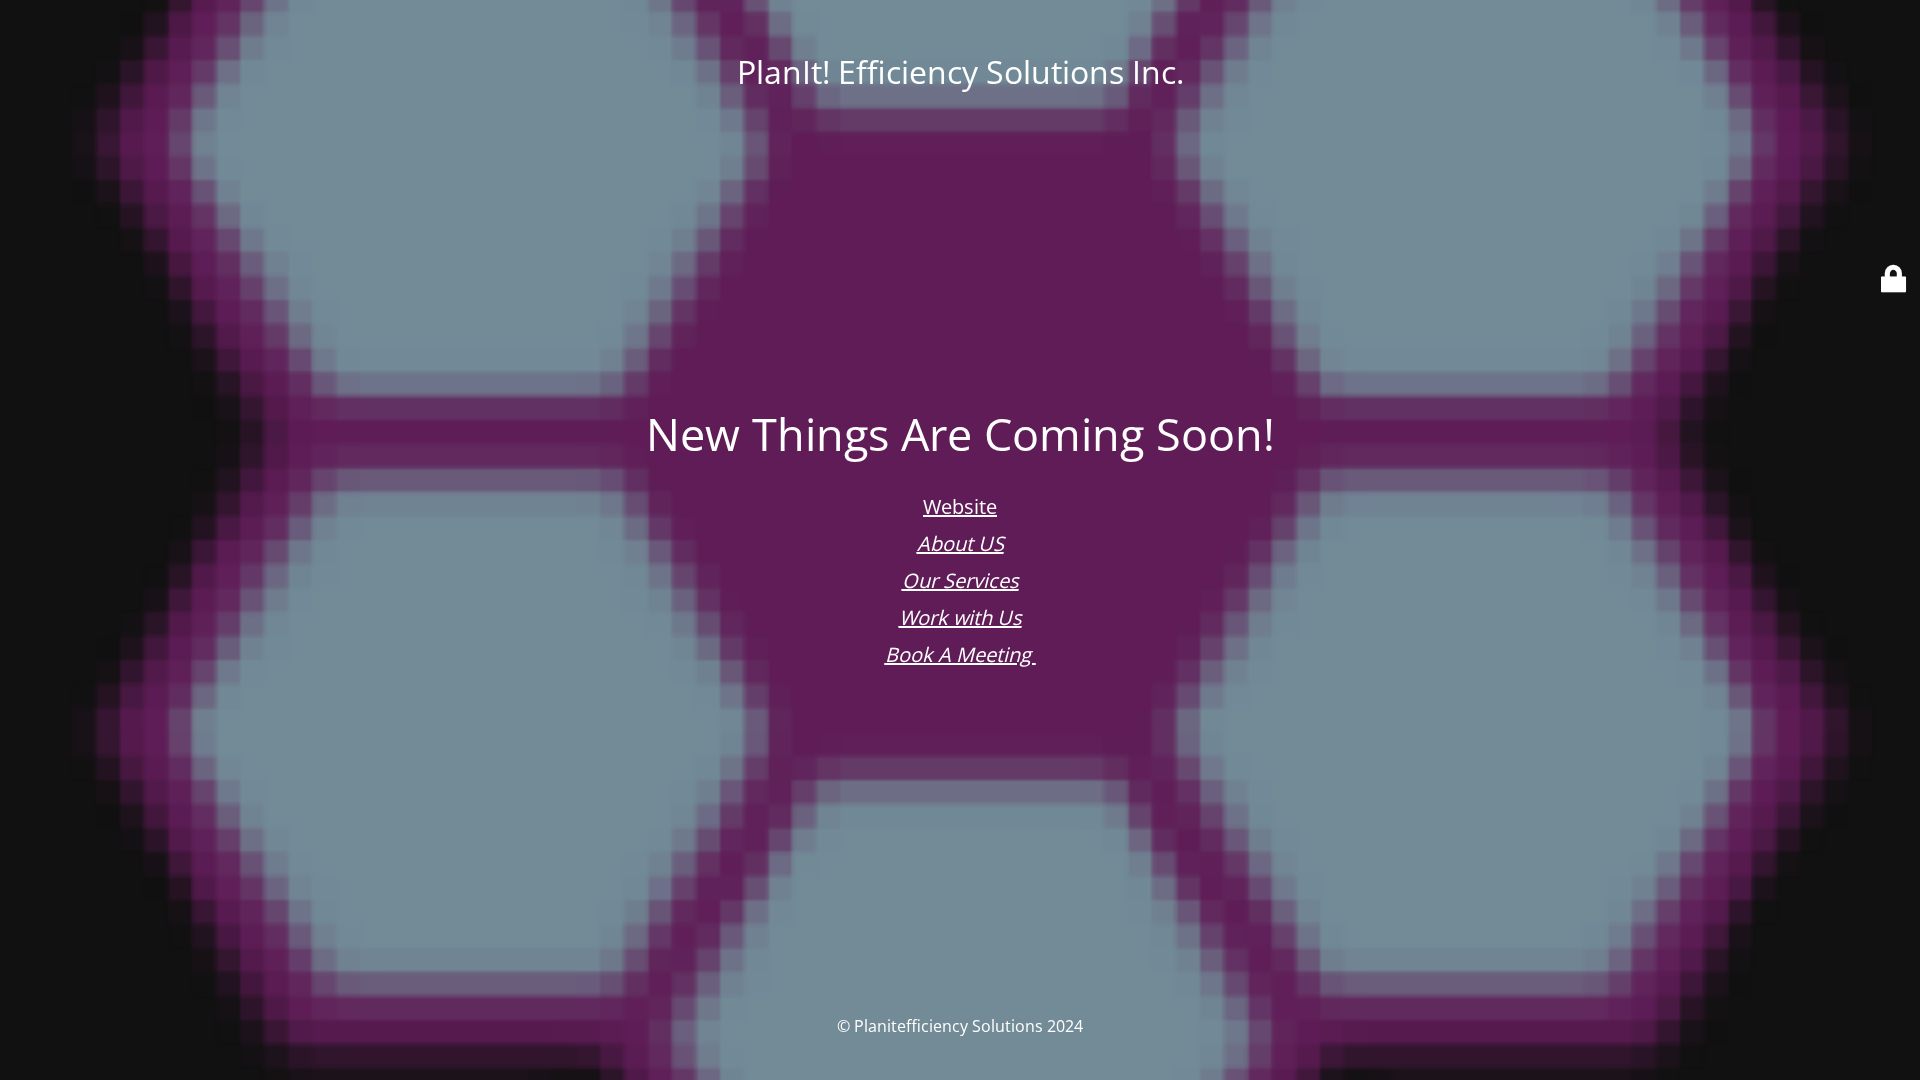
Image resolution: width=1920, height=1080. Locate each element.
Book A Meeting (960, 654)
